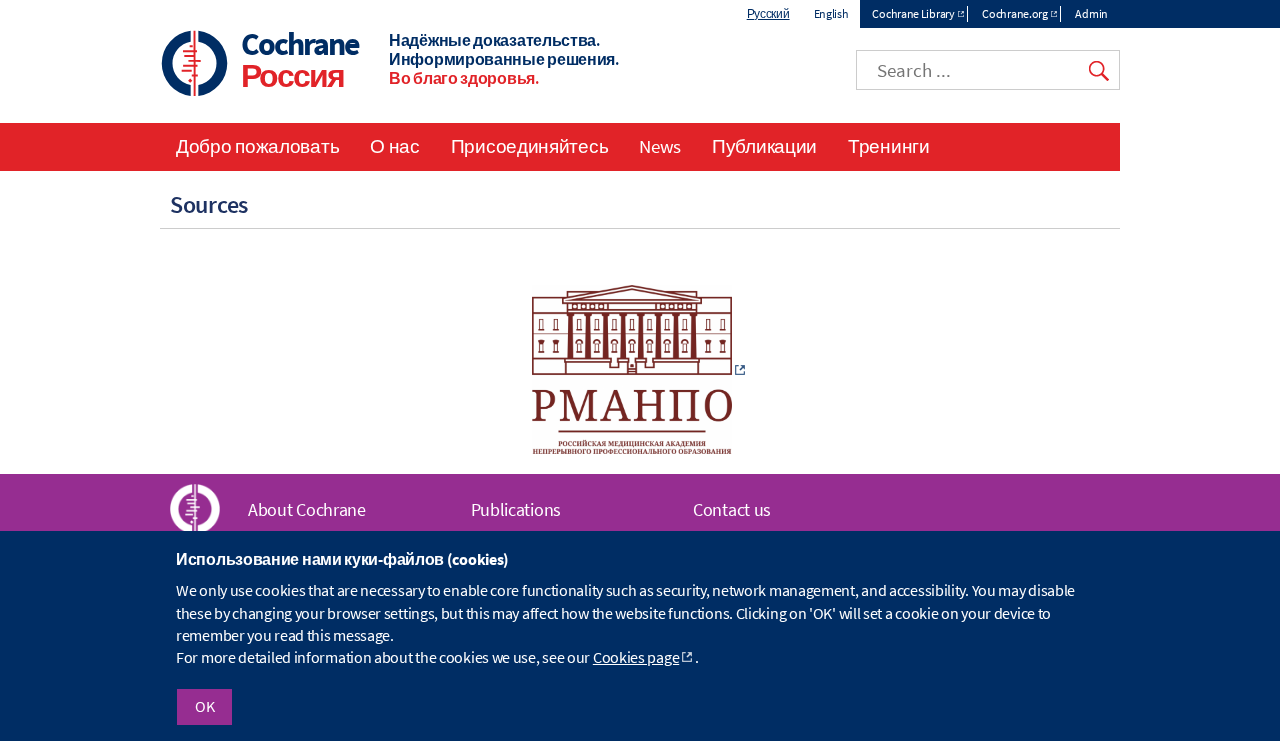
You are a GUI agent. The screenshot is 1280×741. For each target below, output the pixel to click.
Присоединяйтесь (530, 146)
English (831, 13)
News (660, 146)
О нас (395, 146)
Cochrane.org (1014, 13)
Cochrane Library (913, 13)
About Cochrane (307, 509)
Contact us (732, 509)
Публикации (764, 146)
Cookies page (636, 658)
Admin (1091, 13)
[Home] (195, 65)
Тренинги (889, 146)
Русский (768, 13)
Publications (516, 509)
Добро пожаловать (257, 146)
